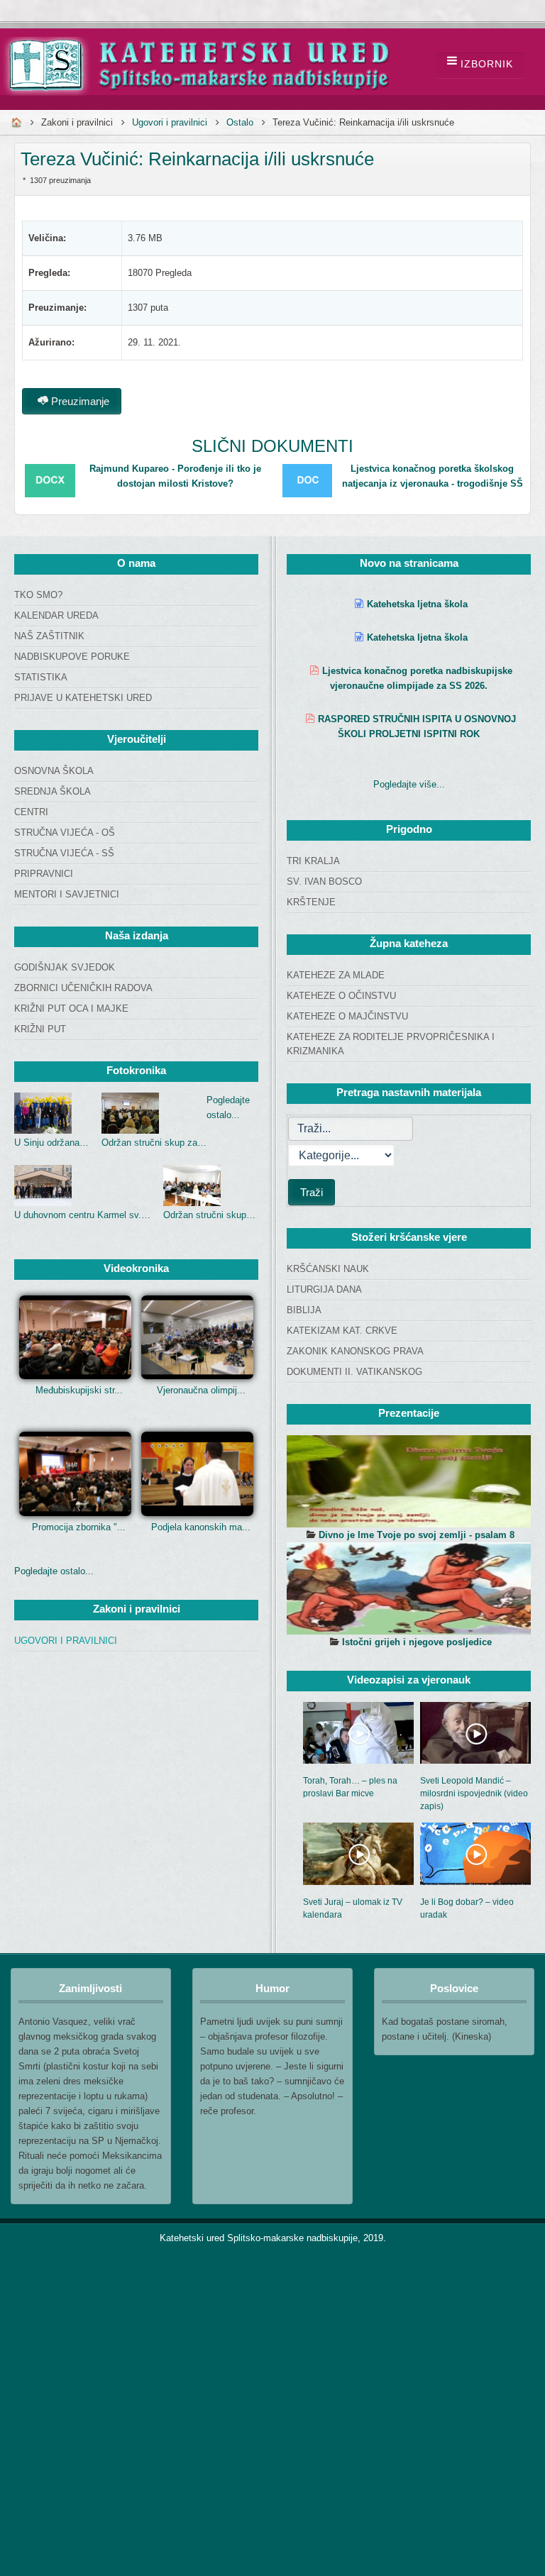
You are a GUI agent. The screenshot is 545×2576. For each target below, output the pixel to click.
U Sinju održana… (51, 1143)
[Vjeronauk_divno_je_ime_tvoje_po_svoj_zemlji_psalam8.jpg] (409, 1481)
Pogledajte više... (409, 784)
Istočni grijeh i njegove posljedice (417, 1642)
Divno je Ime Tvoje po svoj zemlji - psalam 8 (417, 1535)
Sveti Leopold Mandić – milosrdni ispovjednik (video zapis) (474, 1793)
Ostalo (240, 122)
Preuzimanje (79, 401)
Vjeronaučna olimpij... (201, 1390)
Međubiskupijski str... (79, 1390)
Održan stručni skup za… (154, 1143)
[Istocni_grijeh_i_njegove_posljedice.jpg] (409, 1588)
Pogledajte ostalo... (54, 1571)
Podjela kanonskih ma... (201, 1527)
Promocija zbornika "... (79, 1527)
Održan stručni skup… (209, 1215)
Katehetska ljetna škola (417, 604)
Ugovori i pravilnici (170, 122)
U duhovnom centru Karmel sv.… (82, 1215)
